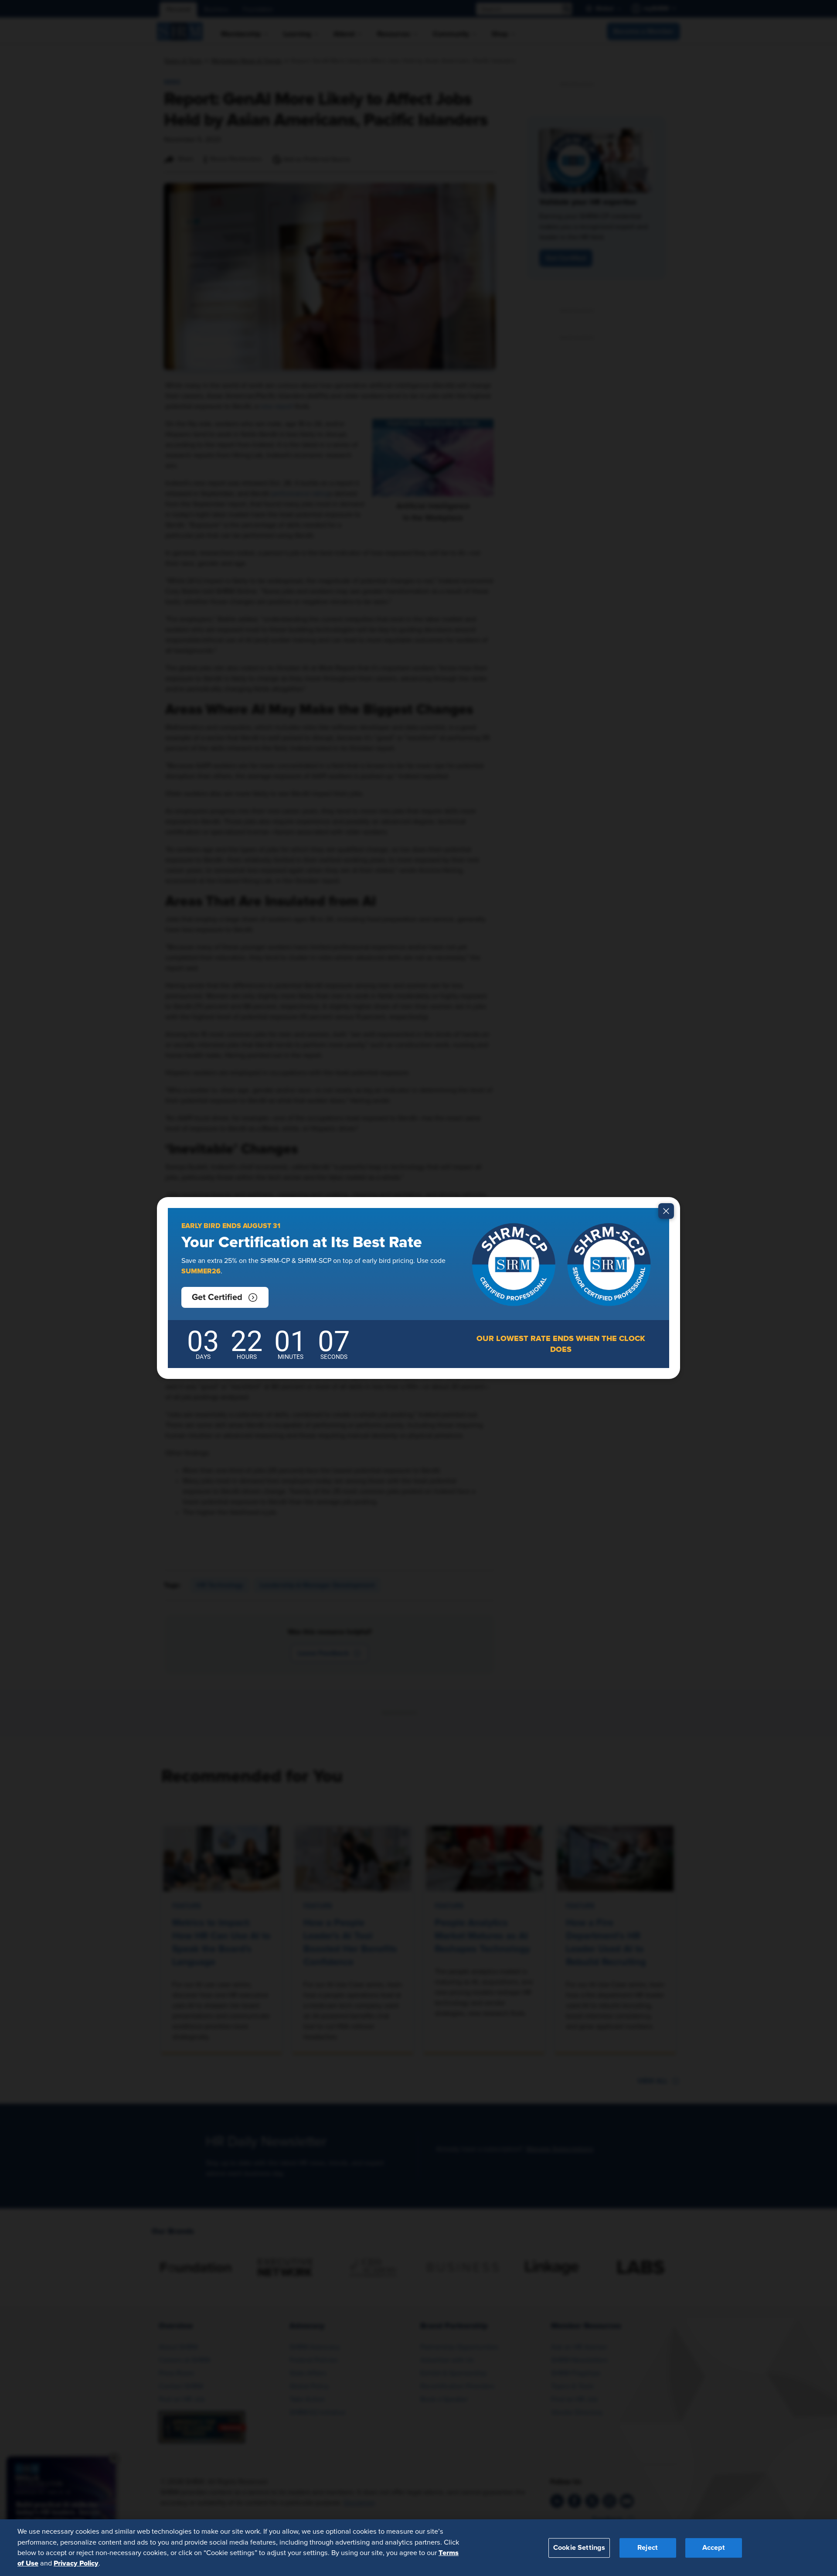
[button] (225, 1297)
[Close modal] (666, 1211)
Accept (714, 2547)
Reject (648, 2547)
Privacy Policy (76, 2563)
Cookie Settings (579, 2547)
